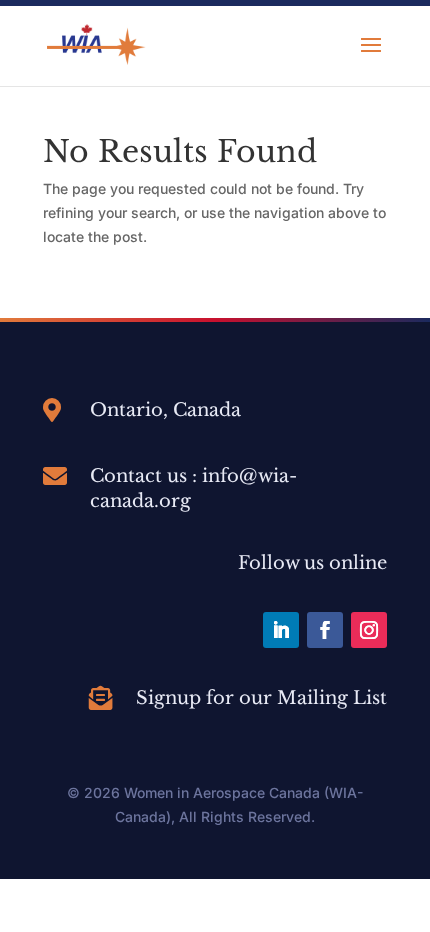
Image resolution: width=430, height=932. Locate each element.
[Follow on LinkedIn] (281, 630)
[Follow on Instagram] (369, 630)
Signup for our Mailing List (261, 698)
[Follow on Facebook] (325, 630)
